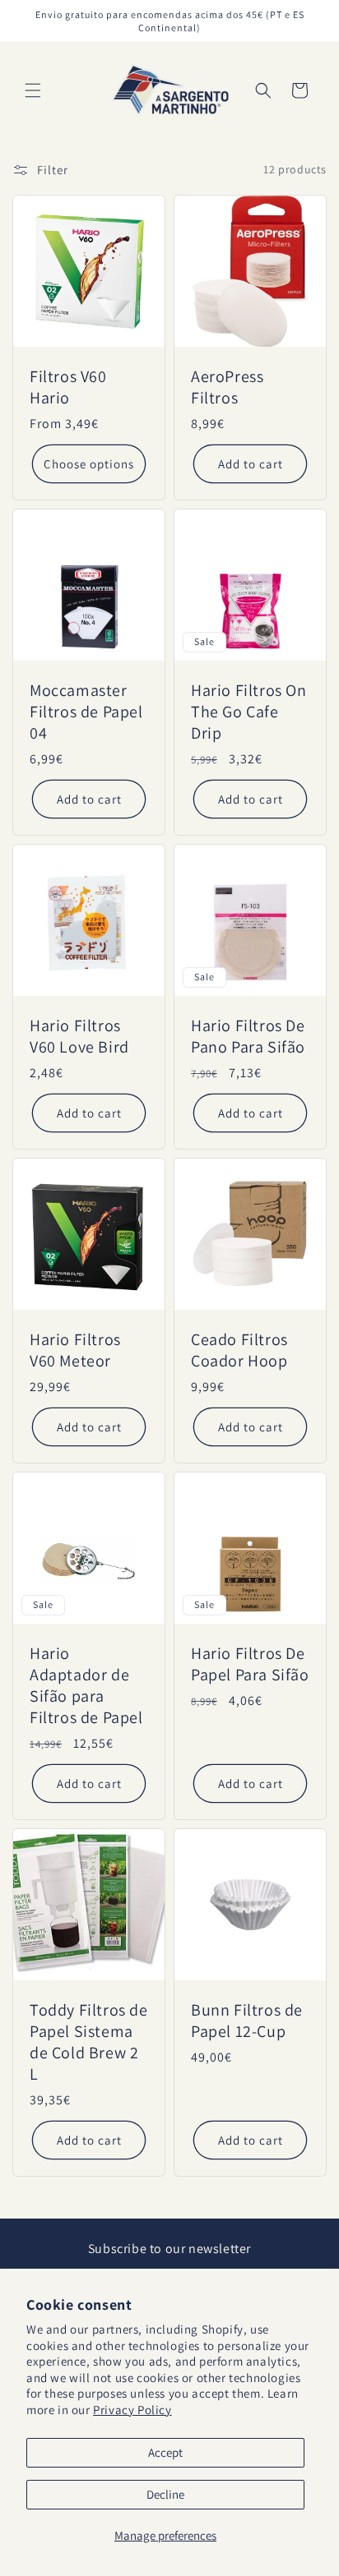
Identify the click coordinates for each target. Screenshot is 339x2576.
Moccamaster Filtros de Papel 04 (86, 712)
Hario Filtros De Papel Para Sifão (250, 1664)
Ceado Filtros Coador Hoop (239, 1350)
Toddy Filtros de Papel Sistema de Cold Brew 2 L (89, 2042)
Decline (165, 2494)
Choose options (89, 463)
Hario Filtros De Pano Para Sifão (248, 1036)
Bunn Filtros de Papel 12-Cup (247, 2021)
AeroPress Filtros (227, 387)
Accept (165, 2452)
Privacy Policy (132, 2410)
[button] (33, 90)
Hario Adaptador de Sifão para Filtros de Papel (86, 1685)
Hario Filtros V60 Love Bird (79, 1036)
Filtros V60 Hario (68, 387)
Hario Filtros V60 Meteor (75, 1350)
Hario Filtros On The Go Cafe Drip (249, 712)
